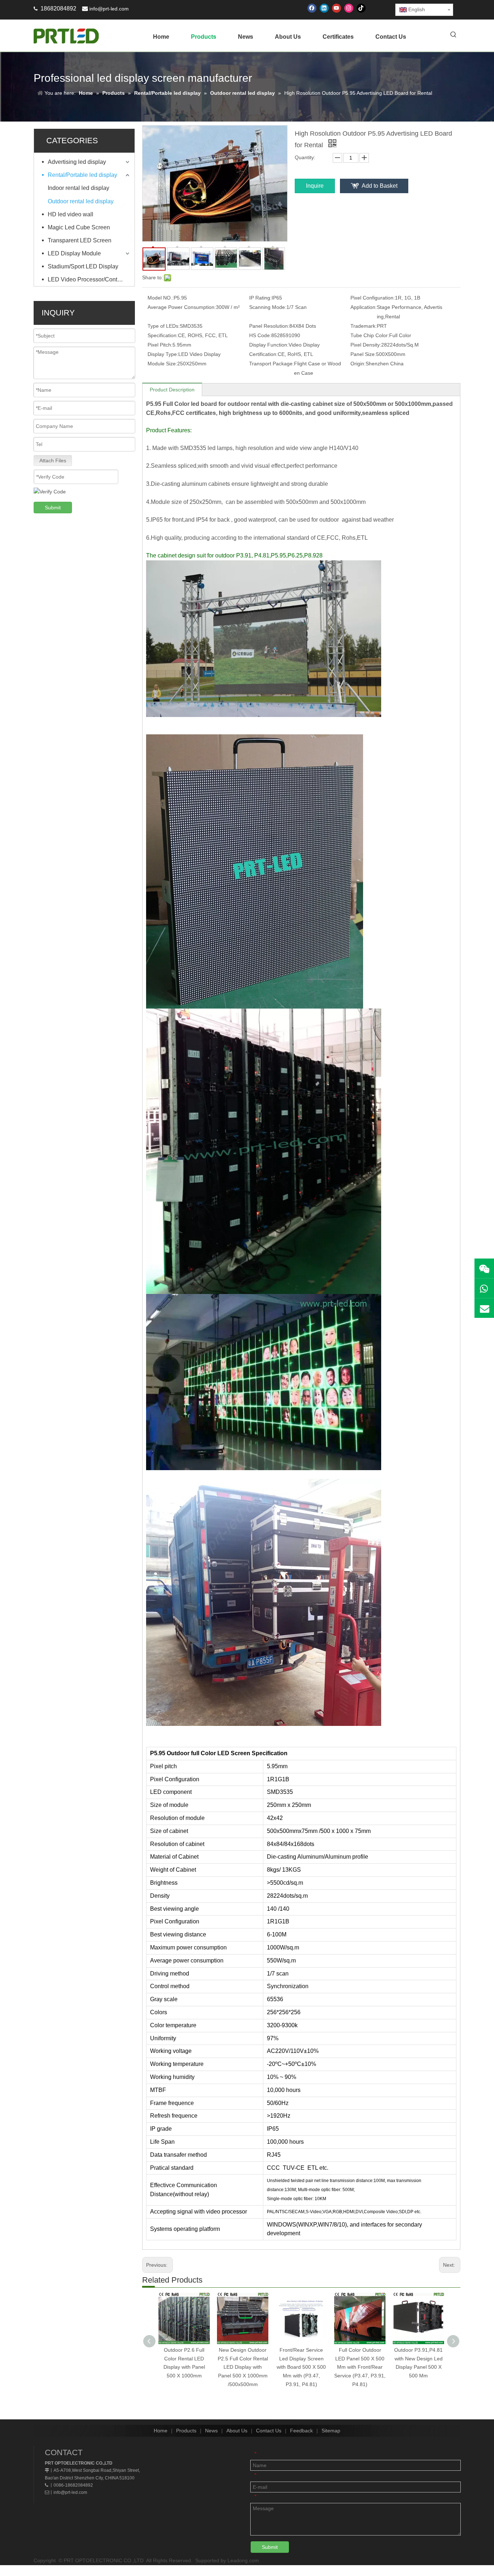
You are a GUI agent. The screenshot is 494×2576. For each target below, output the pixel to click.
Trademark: (364, 326)
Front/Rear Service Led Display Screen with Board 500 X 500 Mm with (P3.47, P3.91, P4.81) (301, 2367)
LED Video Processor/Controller (89, 279)
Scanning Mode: (268, 307)
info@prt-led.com (109, 9)
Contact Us (269, 2431)
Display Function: (269, 345)
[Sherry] (484, 1268)
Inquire (315, 186)
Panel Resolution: (269, 326)
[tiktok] (361, 8)
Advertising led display (77, 162)
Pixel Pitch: (160, 345)
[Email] (484, 1308)
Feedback (301, 2431)
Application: (364, 307)
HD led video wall (71, 214)
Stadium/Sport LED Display (83, 266)
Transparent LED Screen (80, 240)
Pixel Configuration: (373, 298)
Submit (53, 508)
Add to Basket (380, 186)
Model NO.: (161, 298)
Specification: (163, 335)
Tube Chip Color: (370, 335)
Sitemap (331, 2431)
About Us (237, 2431)
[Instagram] (349, 8)
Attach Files (53, 461)
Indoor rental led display (78, 188)
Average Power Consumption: (182, 307)
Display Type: (163, 354)
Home (161, 2431)
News (211, 2431)
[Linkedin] (324, 8)
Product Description (172, 390)
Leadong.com (243, 2560)
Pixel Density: (366, 345)
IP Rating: (260, 298)
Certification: (263, 354)
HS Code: (260, 335)
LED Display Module (74, 253)
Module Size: (162, 364)
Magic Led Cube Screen (79, 227)
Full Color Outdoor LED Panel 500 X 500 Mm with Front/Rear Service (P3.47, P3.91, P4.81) (360, 2367)
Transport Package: (272, 364)
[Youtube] (337, 8)
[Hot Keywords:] (453, 35)
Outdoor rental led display (81, 201)
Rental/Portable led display (82, 175)
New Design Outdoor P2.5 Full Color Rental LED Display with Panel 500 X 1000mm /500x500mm (243, 2367)
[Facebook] (312, 8)
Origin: (358, 364)
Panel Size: (363, 354)
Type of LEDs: (164, 326)
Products (186, 2431)
